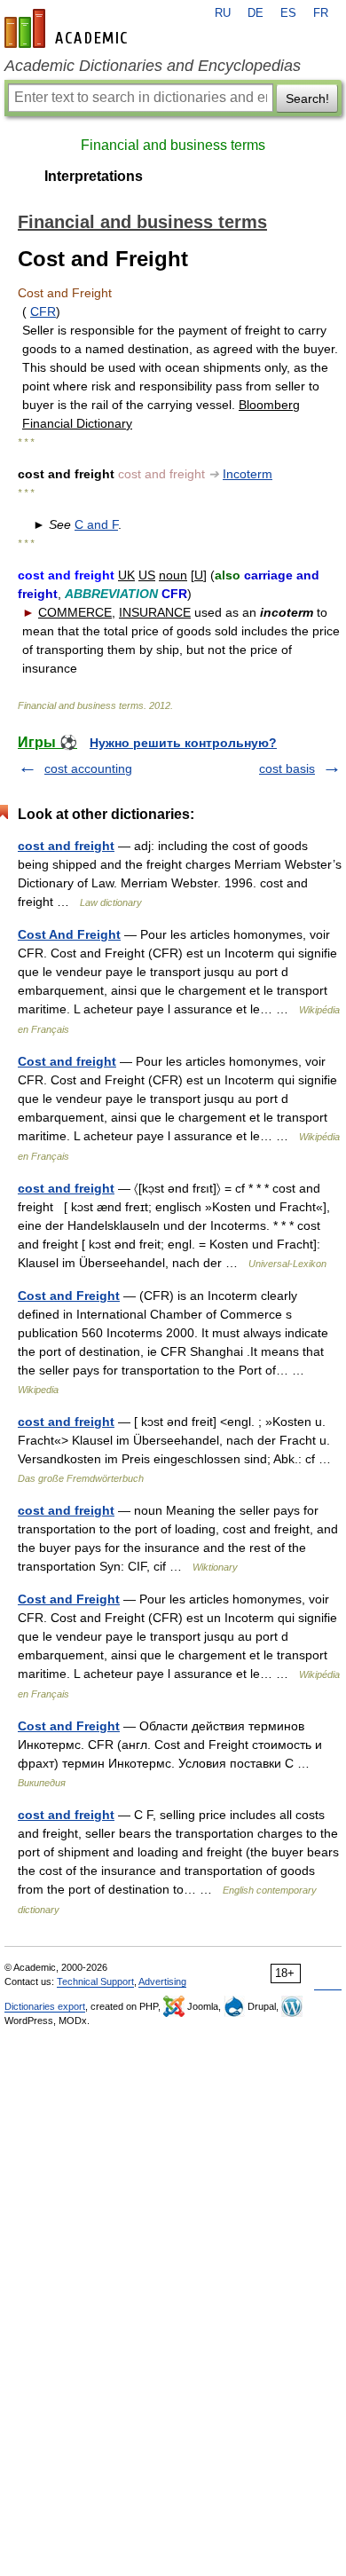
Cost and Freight (69, 1296)
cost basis (287, 768)
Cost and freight (67, 1061)
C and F (96, 524)
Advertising (162, 1981)
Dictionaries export (45, 2006)
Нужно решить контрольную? (183, 743)
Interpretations (94, 176)
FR (321, 13)
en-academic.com (68, 28)
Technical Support (95, 1981)
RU (223, 13)
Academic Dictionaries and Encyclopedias (153, 66)
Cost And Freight (69, 934)
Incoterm (248, 474)
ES (288, 13)
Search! (307, 98)
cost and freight (66, 846)
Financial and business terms (173, 145)
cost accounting (88, 768)
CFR (43, 311)
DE (256, 13)
